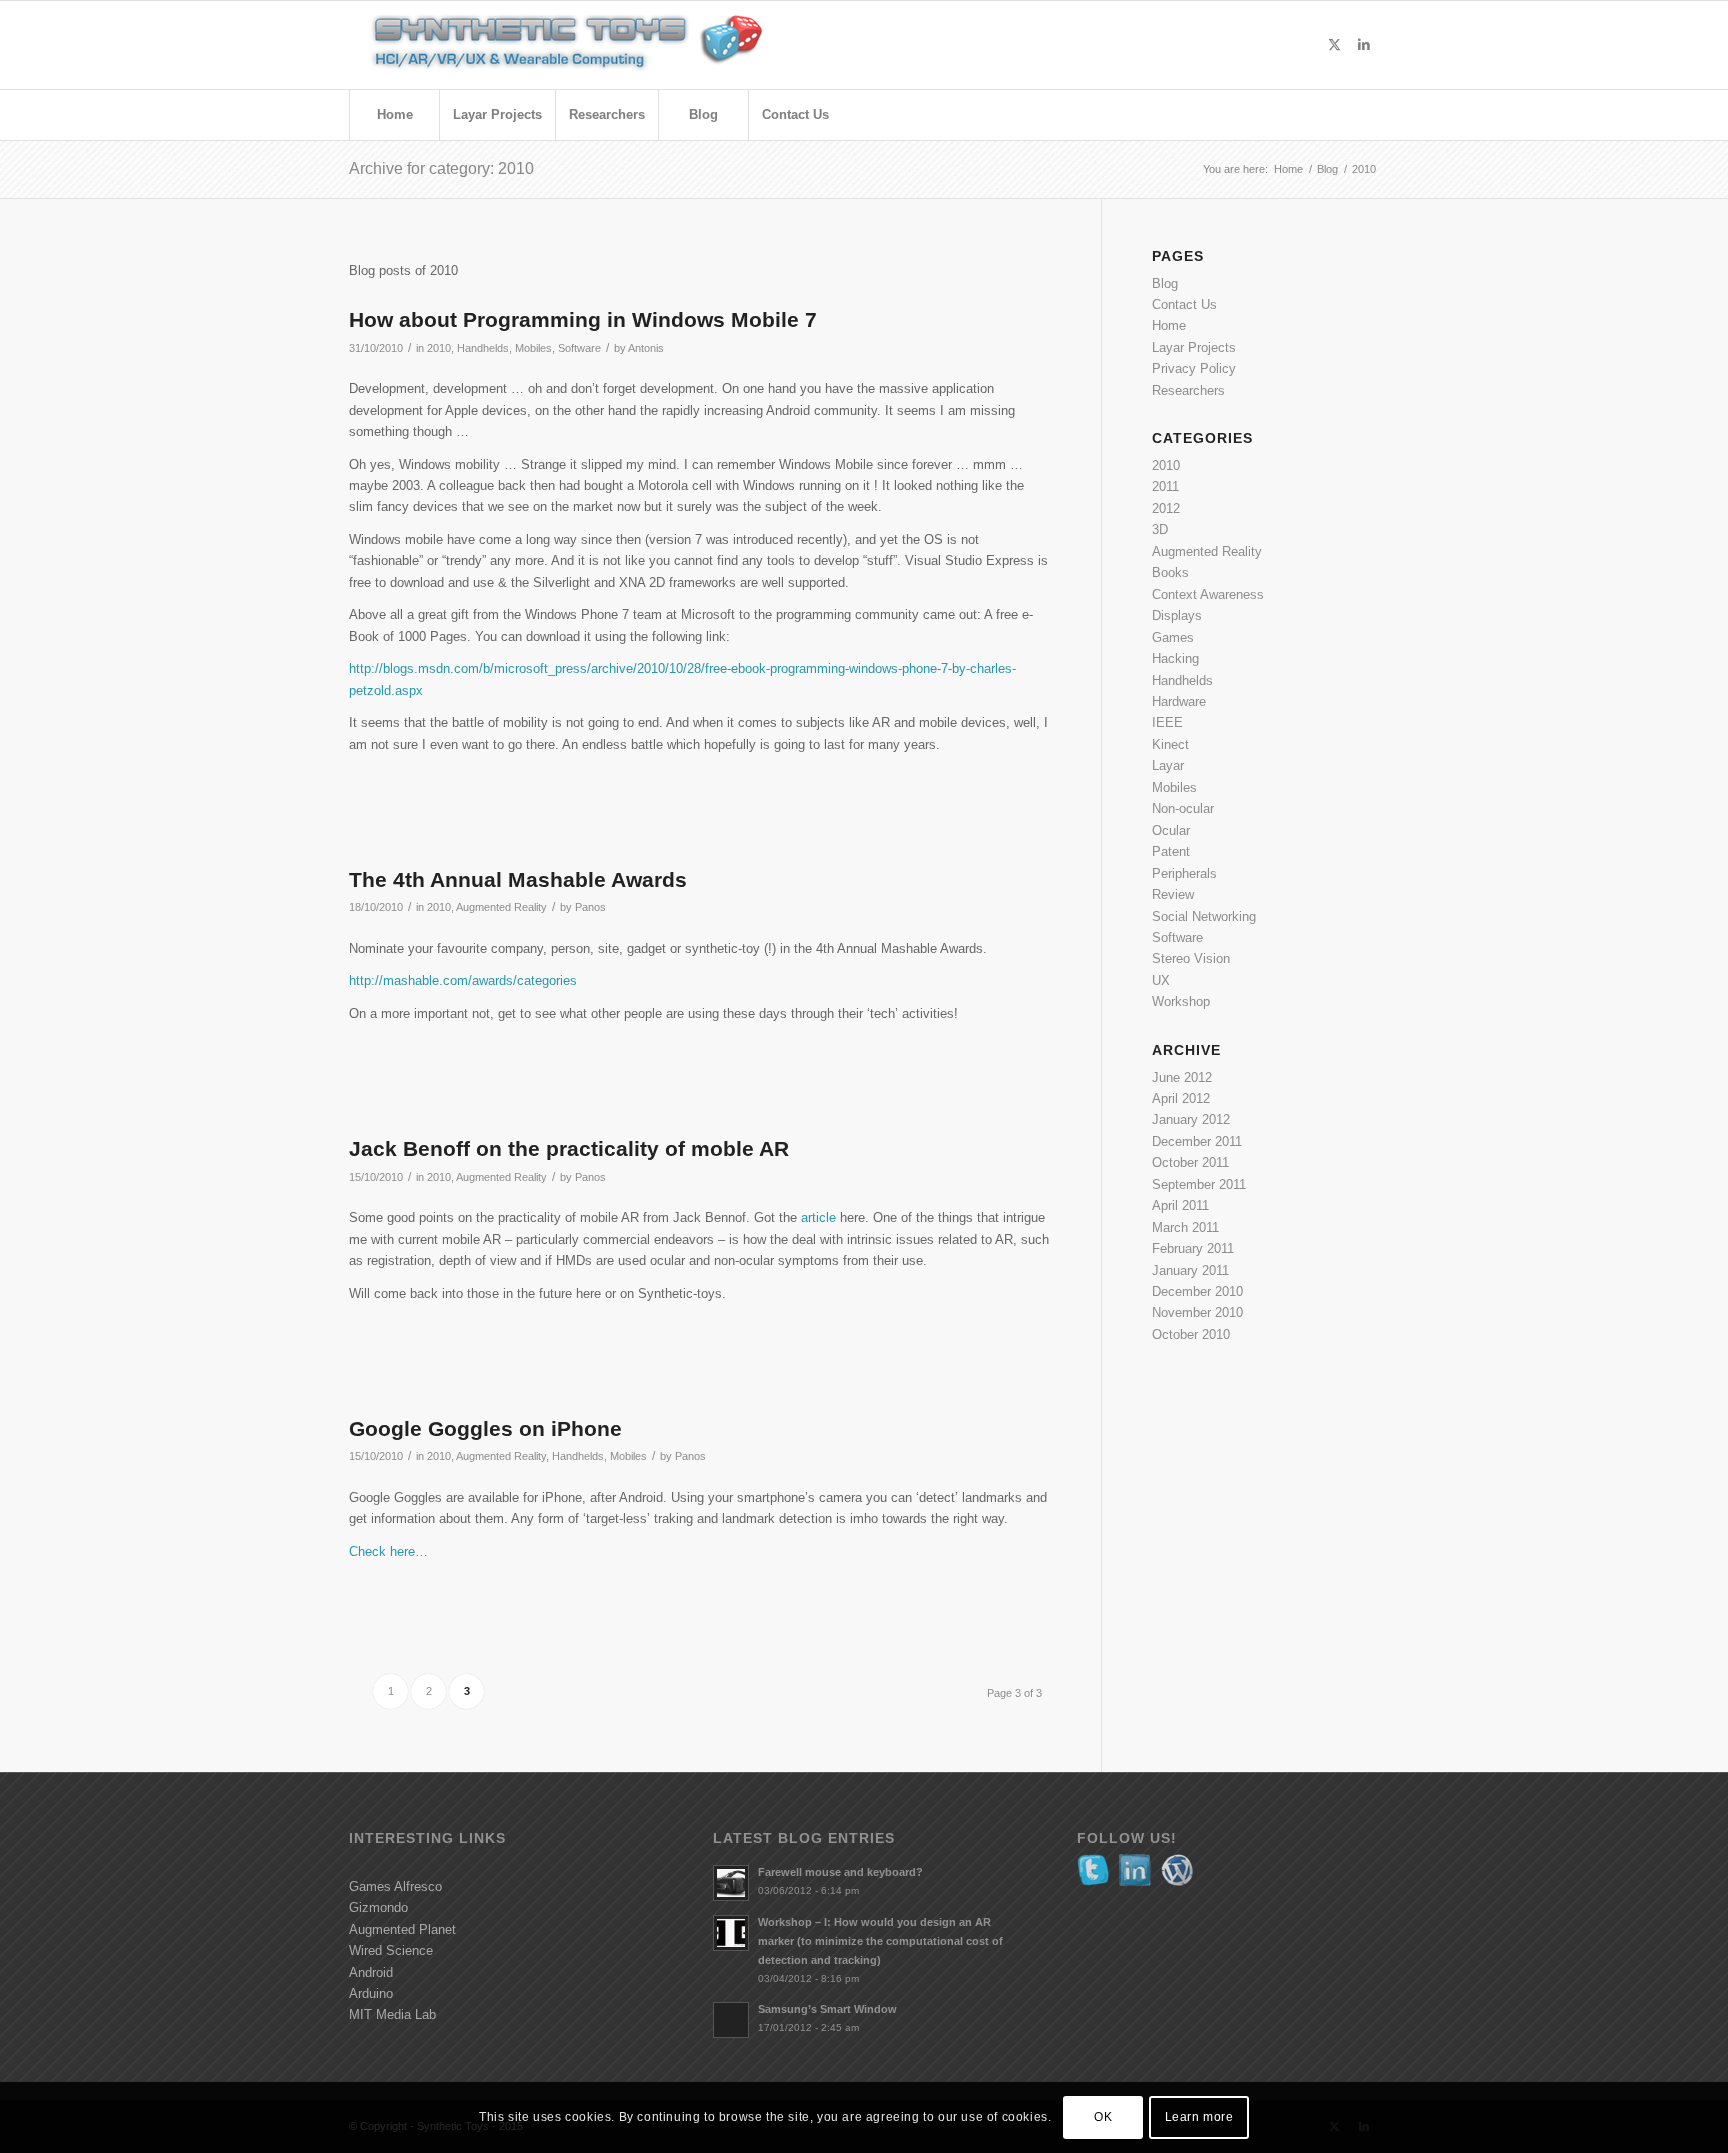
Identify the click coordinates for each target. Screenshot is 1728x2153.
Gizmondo (378, 1907)
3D (1160, 529)
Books (1170, 572)
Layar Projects (1194, 347)
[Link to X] (1334, 45)
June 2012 (1182, 1077)
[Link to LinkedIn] (1364, 45)
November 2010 (1197, 1312)
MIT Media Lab (392, 2014)
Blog (1165, 283)
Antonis (646, 348)
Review (1173, 894)
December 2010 (1197, 1291)
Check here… (388, 1551)
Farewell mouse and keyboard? (840, 1872)
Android (371, 1972)
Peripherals (1184, 873)
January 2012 (1191, 1119)
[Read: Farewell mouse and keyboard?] (731, 1883)
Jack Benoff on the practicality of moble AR (569, 1148)
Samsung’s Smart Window (827, 2009)
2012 (1166, 508)
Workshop (1181, 1001)
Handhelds (483, 348)
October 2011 (1190, 1162)
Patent (1171, 851)
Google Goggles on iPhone (485, 1428)
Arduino (371, 1993)
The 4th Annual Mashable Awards (518, 879)
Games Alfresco (395, 1886)
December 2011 (1197, 1141)
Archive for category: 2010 (441, 168)
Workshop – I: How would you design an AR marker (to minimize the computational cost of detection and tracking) (880, 1941)
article (818, 1217)
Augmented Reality (501, 907)
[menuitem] (394, 115)
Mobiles (533, 348)
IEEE (1167, 722)
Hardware (1179, 701)
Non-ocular (1183, 808)
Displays (1177, 615)
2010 (439, 348)
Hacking (1175, 658)
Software (579, 348)
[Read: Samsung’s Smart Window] (731, 2020)
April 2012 (1181, 1098)
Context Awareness (1208, 594)
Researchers (1188, 390)
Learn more (1199, 2118)
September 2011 (1199, 1184)
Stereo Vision (1191, 958)
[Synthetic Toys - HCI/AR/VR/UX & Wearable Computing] (594, 45)
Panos (590, 907)
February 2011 (1193, 1248)
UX (1161, 980)
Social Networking (1204, 916)
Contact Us (1184, 304)
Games (1173, 637)
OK (1103, 2118)
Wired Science (391, 1950)
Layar (1168, 765)
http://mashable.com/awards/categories (463, 980)
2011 (1165, 486)
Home (1169, 325)
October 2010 (1191, 1334)
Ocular (1171, 830)
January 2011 (1190, 1270)
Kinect (1170, 744)
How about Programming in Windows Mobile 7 (583, 319)
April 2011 (1180, 1205)
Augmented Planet (402, 1929)
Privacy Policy (1194, 368)
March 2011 (1185, 1227)
